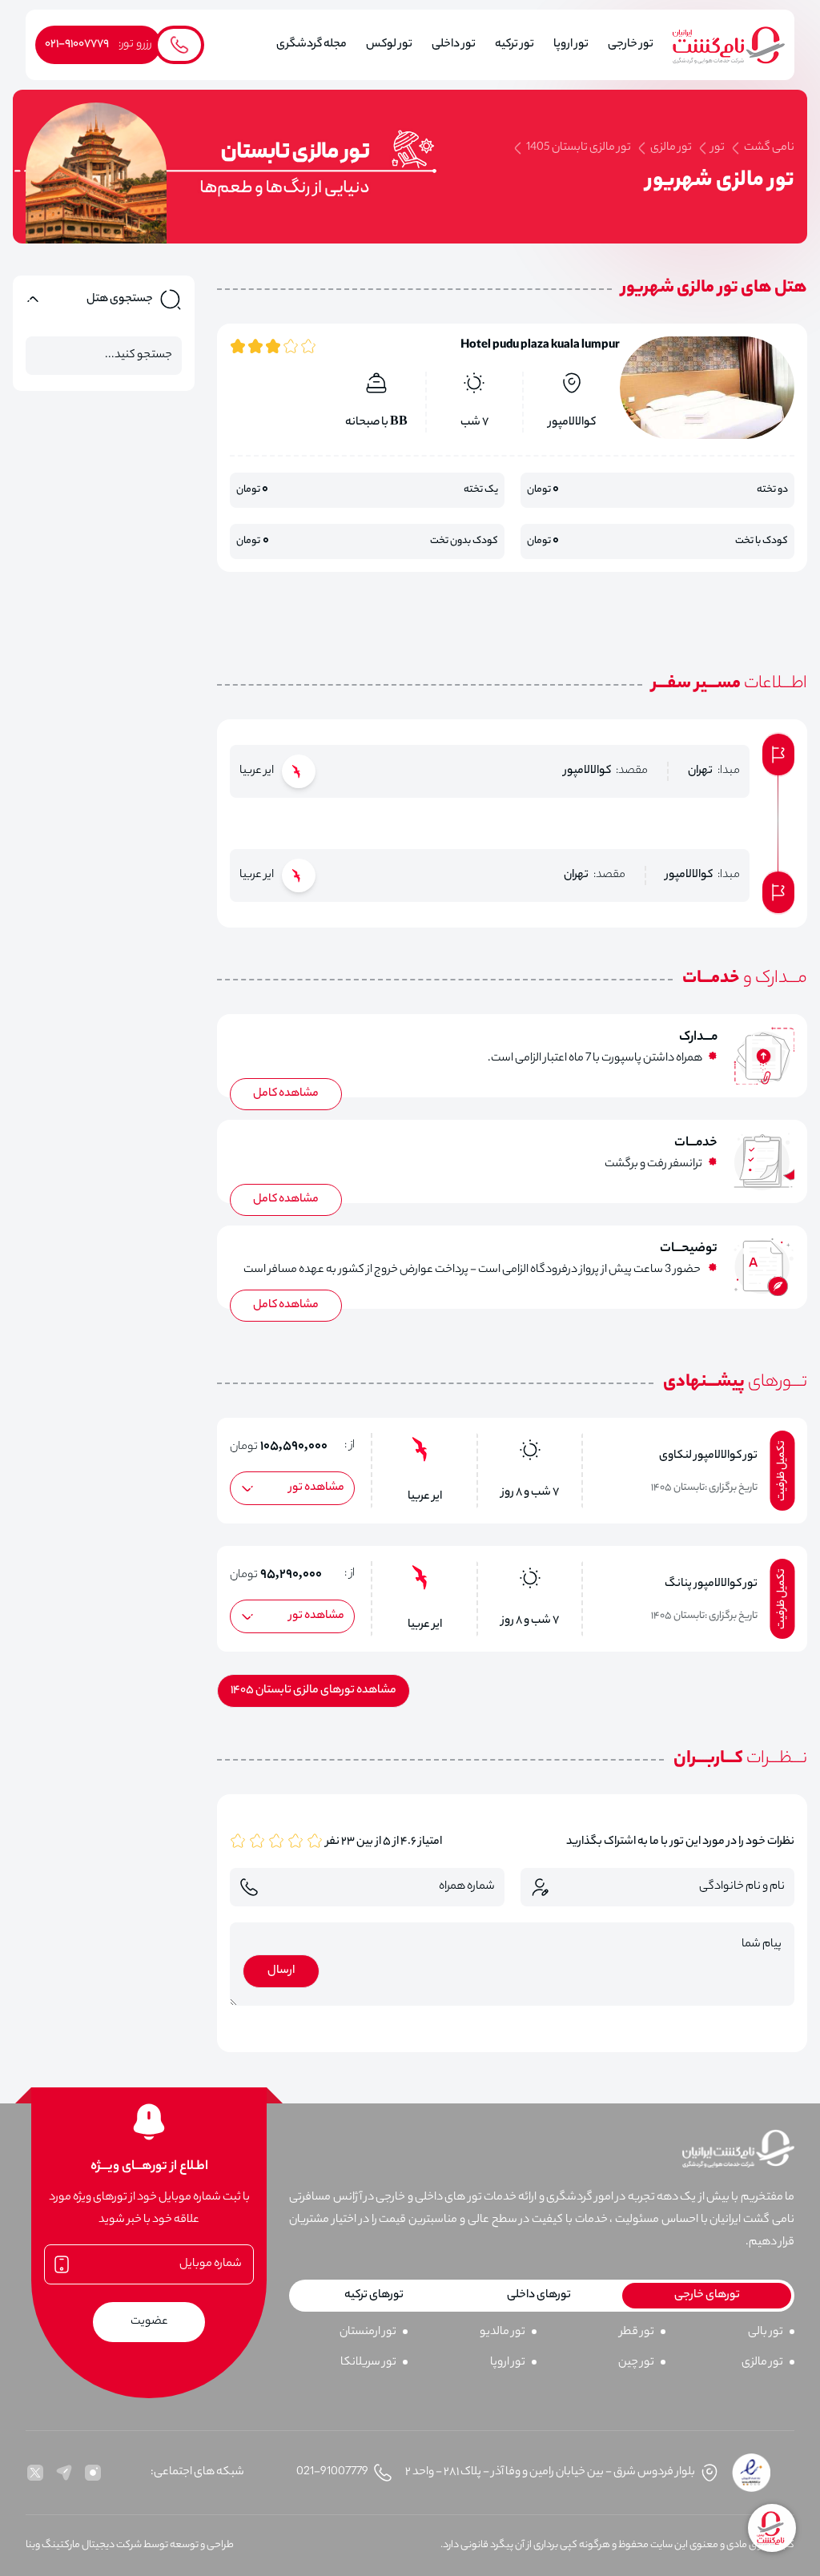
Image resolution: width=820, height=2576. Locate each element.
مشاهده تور (317, 1488)
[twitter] (35, 2473)
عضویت (149, 2322)
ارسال (281, 1971)
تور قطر (637, 2332)
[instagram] (93, 2473)
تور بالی (766, 2332)
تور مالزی (762, 2363)
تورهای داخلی (539, 2296)
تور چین (636, 2363)
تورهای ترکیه (374, 2296)
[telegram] (64, 2473)
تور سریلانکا (368, 2363)
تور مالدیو (502, 2332)
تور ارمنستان (368, 2332)
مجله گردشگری (312, 45)
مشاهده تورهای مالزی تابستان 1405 (314, 1691)
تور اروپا (508, 2363)
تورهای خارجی (707, 2296)
